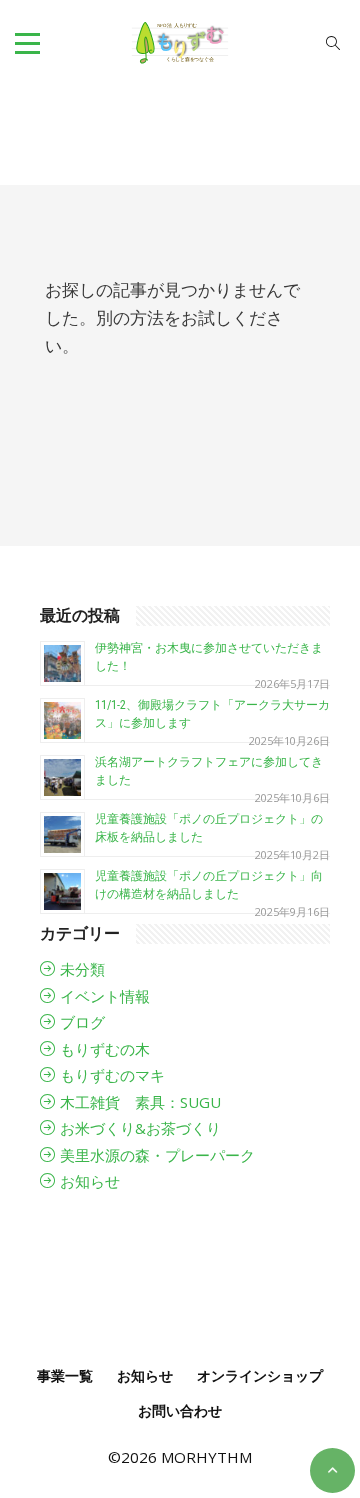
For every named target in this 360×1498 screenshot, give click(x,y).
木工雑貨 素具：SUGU (140, 1102)
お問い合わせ (180, 1410)
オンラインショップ (260, 1375)
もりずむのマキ (112, 1075)
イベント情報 (105, 996)
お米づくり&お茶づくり (140, 1128)
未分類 (82, 969)
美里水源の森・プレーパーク (157, 1155)
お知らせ (90, 1181)
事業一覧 (65, 1375)
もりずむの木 (105, 1049)
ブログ (82, 1022)
